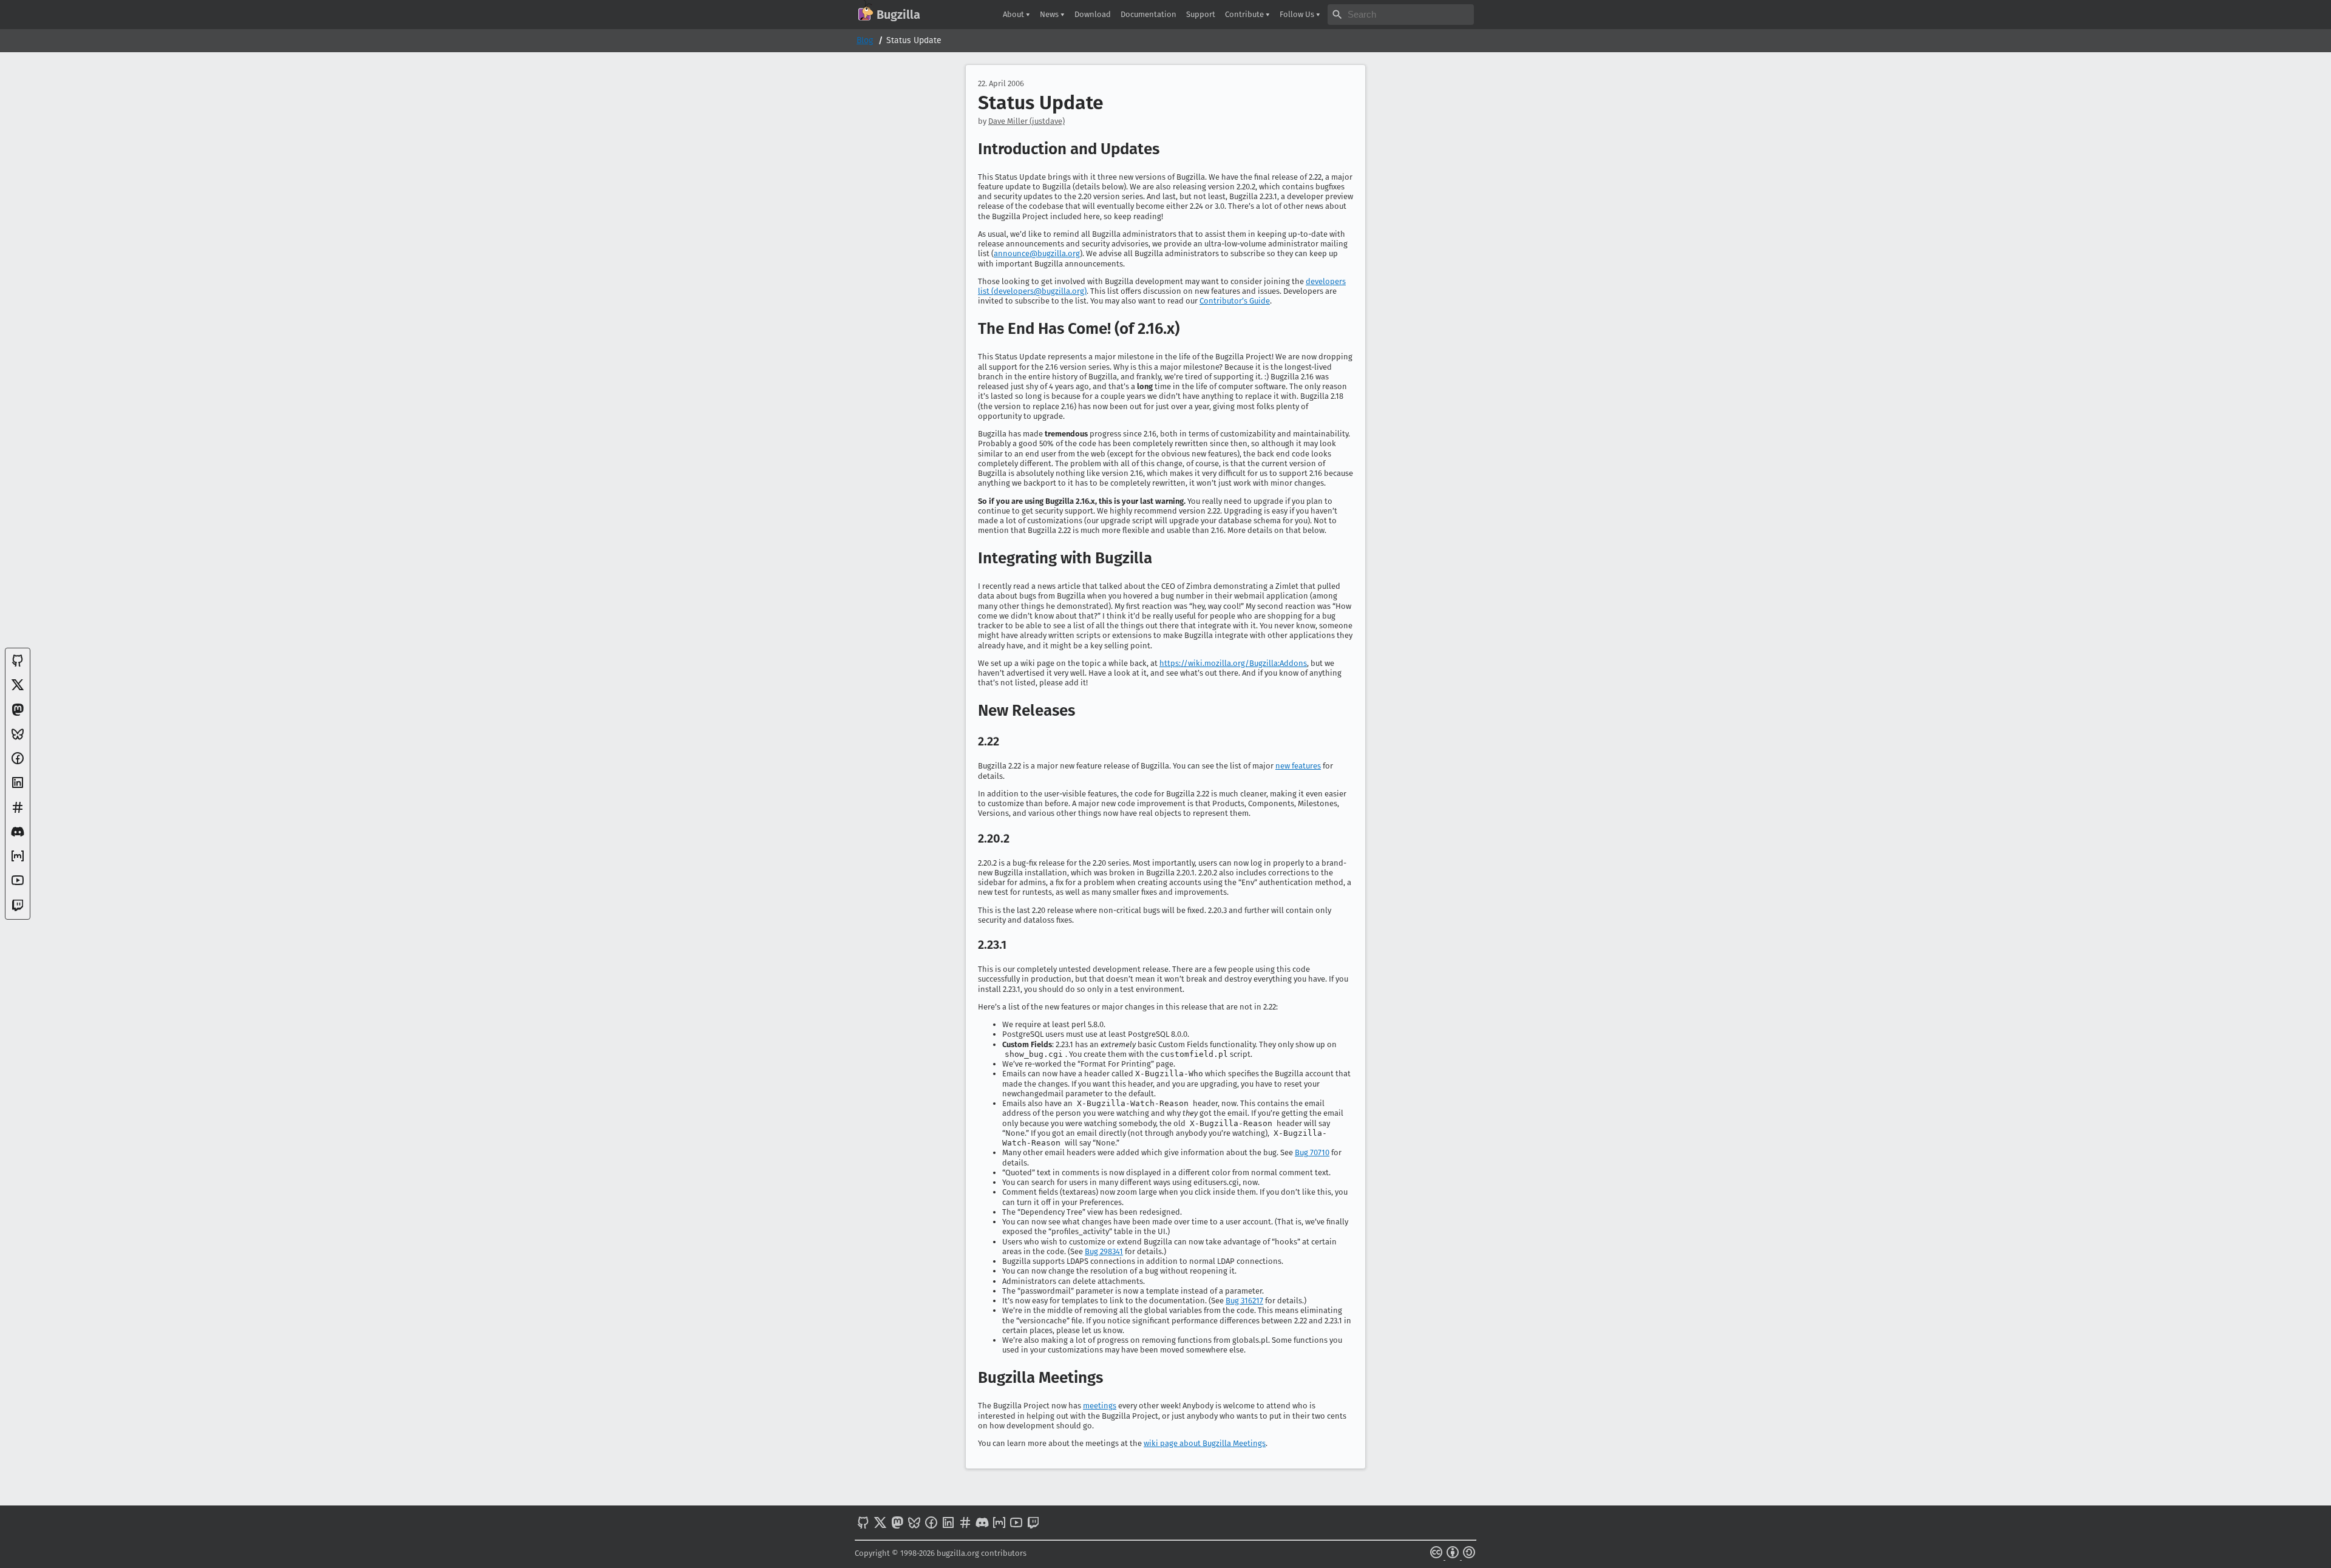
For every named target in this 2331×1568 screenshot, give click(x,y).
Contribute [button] (1245, 14)
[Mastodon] (18, 714)
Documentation (1149, 14)
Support (1201, 14)
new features (1298, 766)
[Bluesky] (18, 738)
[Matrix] (18, 860)
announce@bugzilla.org (1037, 253)
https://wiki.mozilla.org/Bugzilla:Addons (1233, 663)
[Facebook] (18, 763)
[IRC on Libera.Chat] (18, 812)
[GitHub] (18, 665)
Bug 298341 (1104, 1251)
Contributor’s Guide (1235, 301)
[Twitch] (18, 910)
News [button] (1050, 14)
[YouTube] (18, 885)
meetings (1100, 1406)
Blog (865, 40)
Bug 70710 (1312, 1152)
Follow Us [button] (1298, 14)
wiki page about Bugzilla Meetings (1205, 1443)
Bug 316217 (1244, 1301)
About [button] (1014, 14)
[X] (18, 689)
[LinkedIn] (18, 787)
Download (1093, 14)
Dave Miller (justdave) (1026, 121)
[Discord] (18, 836)
